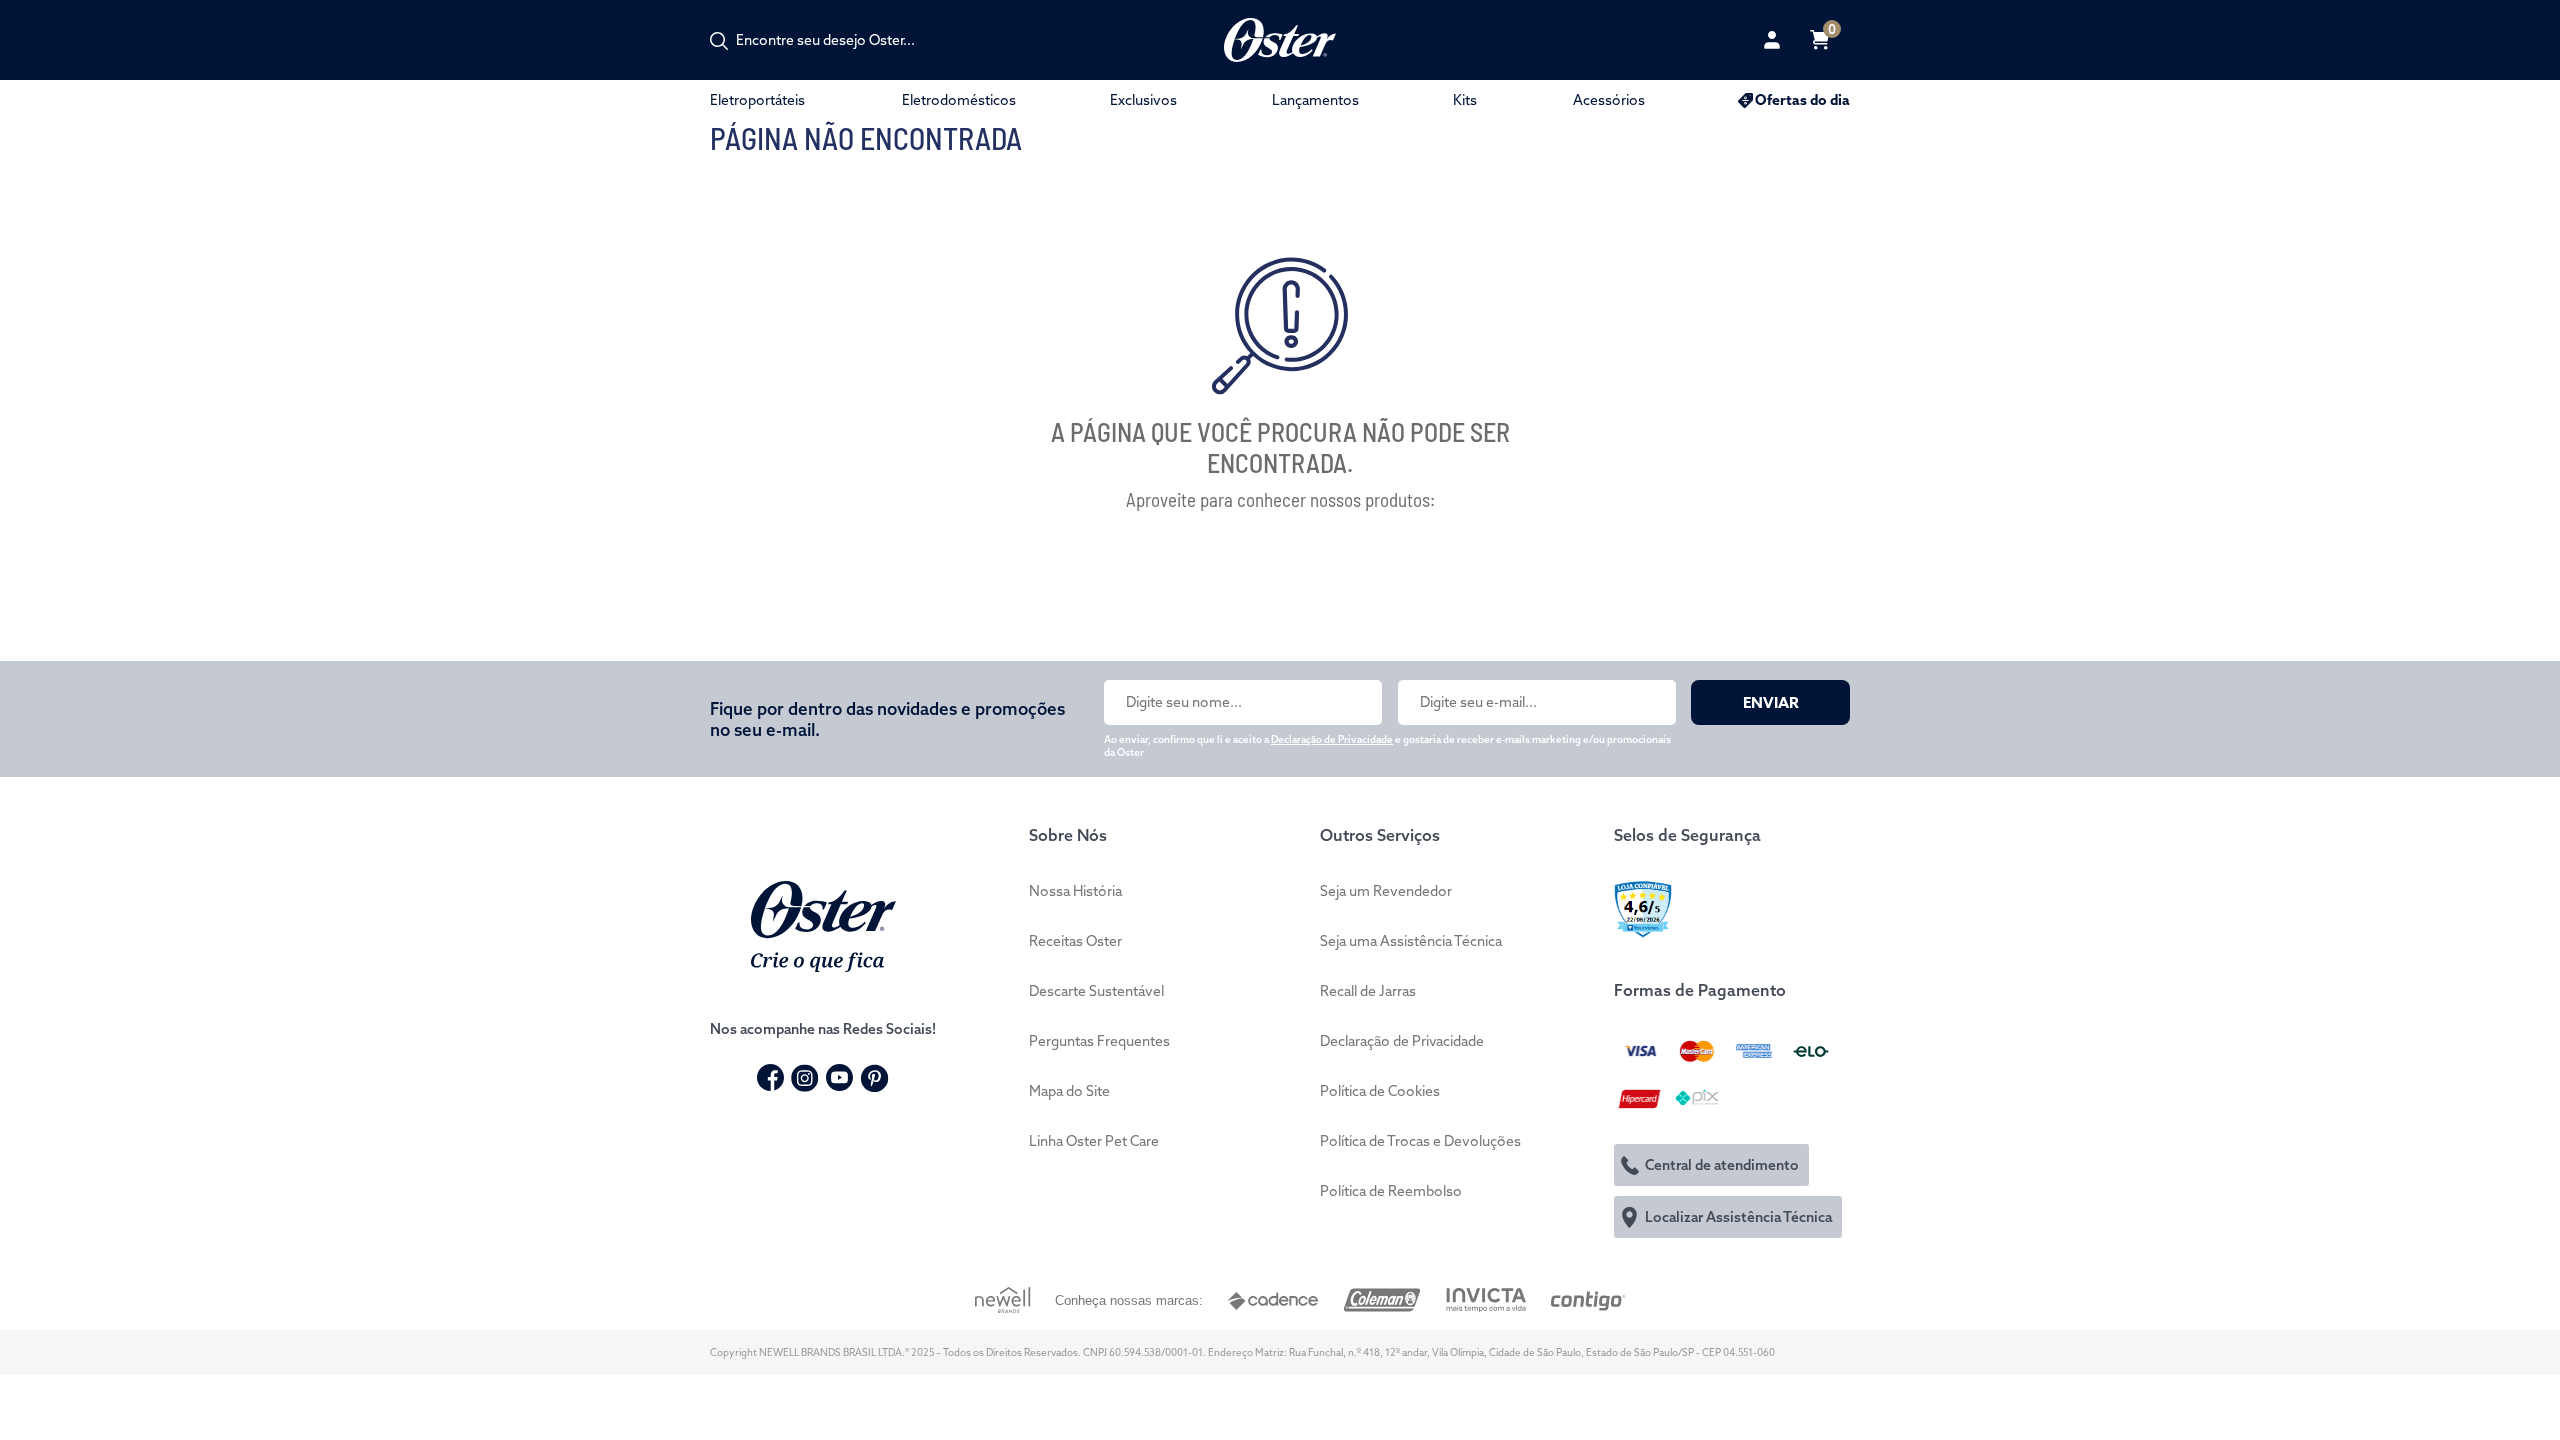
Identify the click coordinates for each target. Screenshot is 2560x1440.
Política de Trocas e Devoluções (1420, 1141)
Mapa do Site (1069, 1091)
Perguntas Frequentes (1099, 1041)
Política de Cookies (1380, 1091)
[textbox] (836, 40)
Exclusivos (1143, 100)
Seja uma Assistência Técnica (1411, 941)
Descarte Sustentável (1096, 991)
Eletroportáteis (757, 100)
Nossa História (1075, 891)
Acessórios (1609, 100)
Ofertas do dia (1802, 100)
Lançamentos (1315, 100)
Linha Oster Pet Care (1094, 1141)
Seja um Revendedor (1386, 891)
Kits (1465, 100)
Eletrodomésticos (959, 100)
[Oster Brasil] (823, 924)
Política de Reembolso (1391, 1191)
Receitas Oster (1075, 941)
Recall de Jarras (1368, 991)
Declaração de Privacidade (1332, 739)
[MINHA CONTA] (1772, 40)
